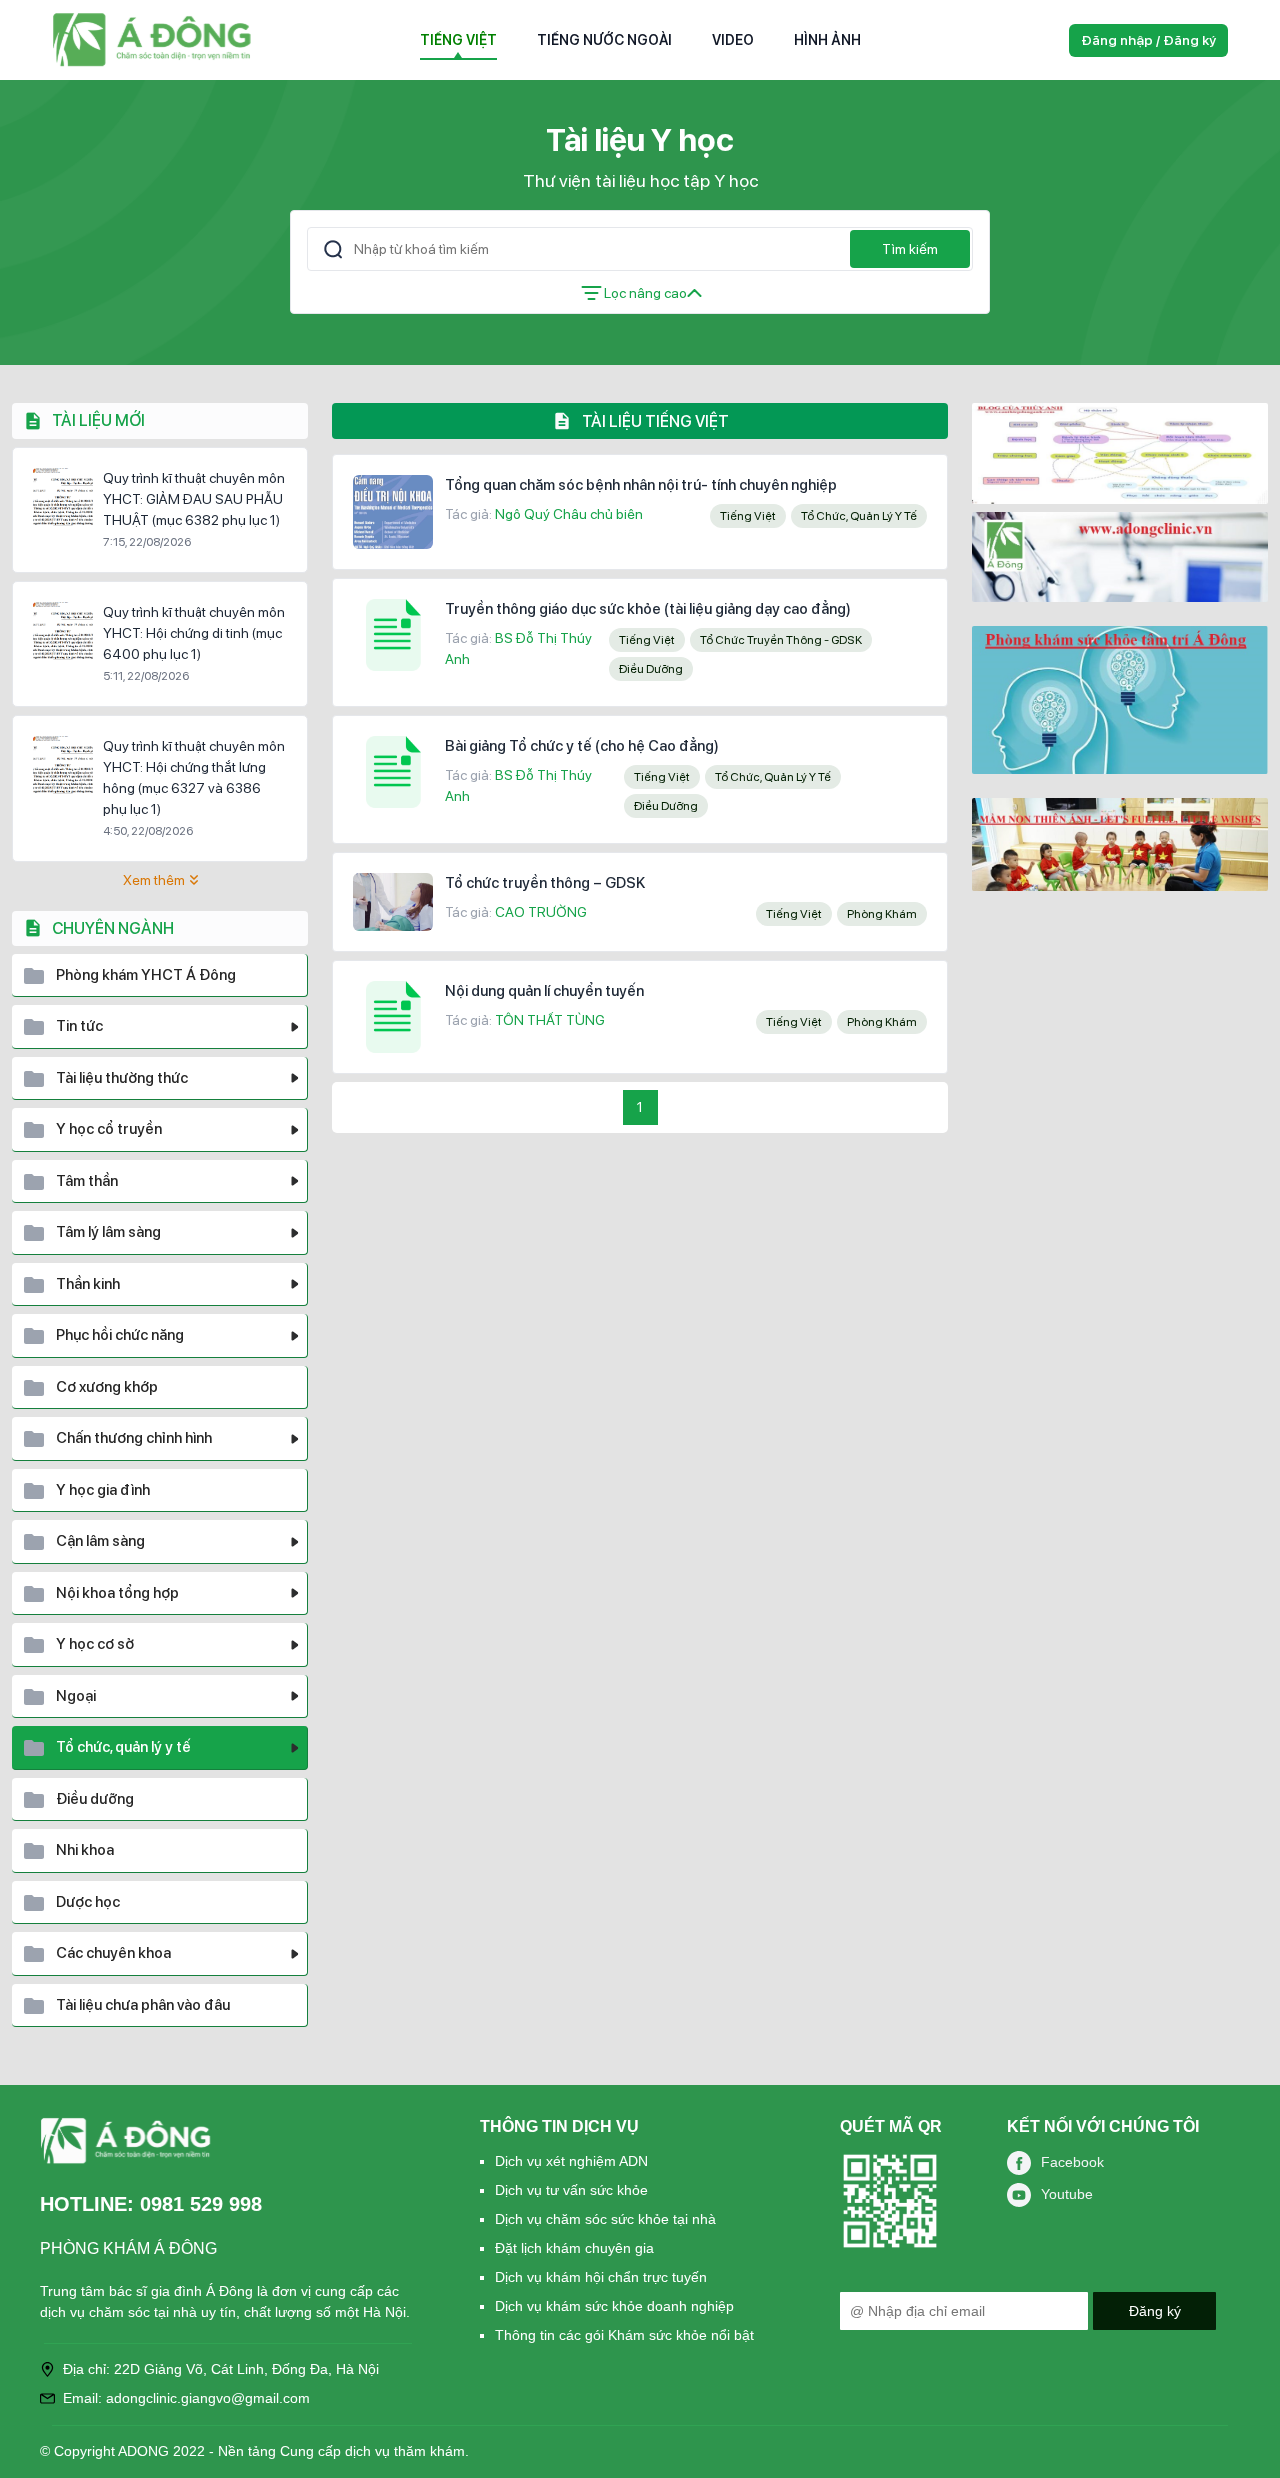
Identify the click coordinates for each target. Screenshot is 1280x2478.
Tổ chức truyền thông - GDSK (781, 640)
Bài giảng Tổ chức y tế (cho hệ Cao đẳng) (582, 746)
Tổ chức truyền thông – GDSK (545, 883)
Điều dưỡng (651, 669)
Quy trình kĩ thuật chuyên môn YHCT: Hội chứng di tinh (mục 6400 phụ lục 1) (194, 633)
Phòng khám (882, 914)
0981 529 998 (201, 2204)
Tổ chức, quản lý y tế (859, 516)
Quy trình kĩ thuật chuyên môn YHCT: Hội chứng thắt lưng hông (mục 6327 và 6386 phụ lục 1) (194, 777)
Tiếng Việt (458, 40)
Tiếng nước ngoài (604, 40)
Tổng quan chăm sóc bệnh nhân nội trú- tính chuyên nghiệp (641, 485)
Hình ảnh (827, 40)
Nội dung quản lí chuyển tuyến (544, 991)
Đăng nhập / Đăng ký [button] (1148, 40)
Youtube (1067, 2194)
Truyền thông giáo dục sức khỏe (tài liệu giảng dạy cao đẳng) (648, 609)
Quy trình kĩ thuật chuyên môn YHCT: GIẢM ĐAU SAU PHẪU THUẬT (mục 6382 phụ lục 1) (194, 499)
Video (733, 40)
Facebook (1072, 2162)
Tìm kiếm (910, 249)
